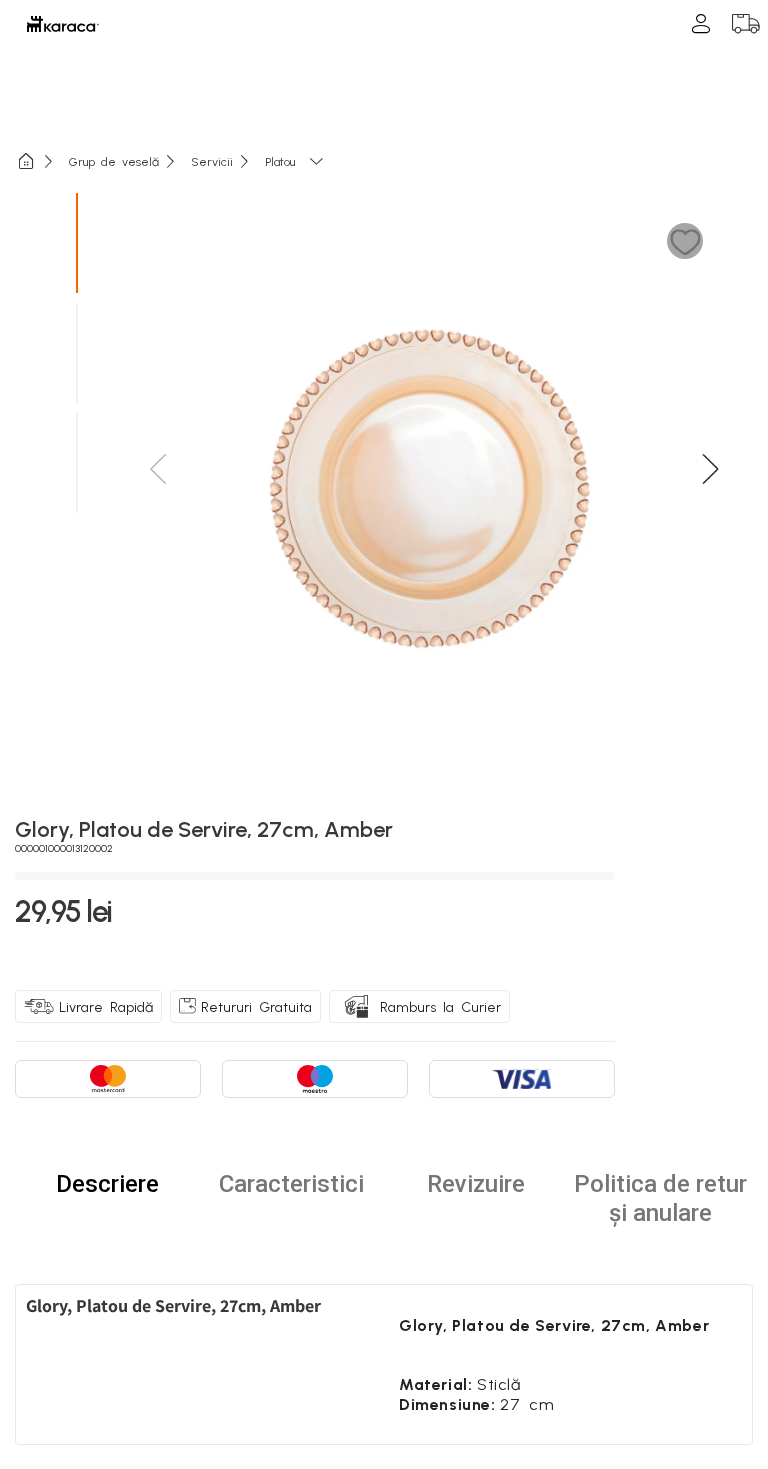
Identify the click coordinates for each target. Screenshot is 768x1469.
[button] (685, 241)
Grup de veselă (114, 161)
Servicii (212, 161)
